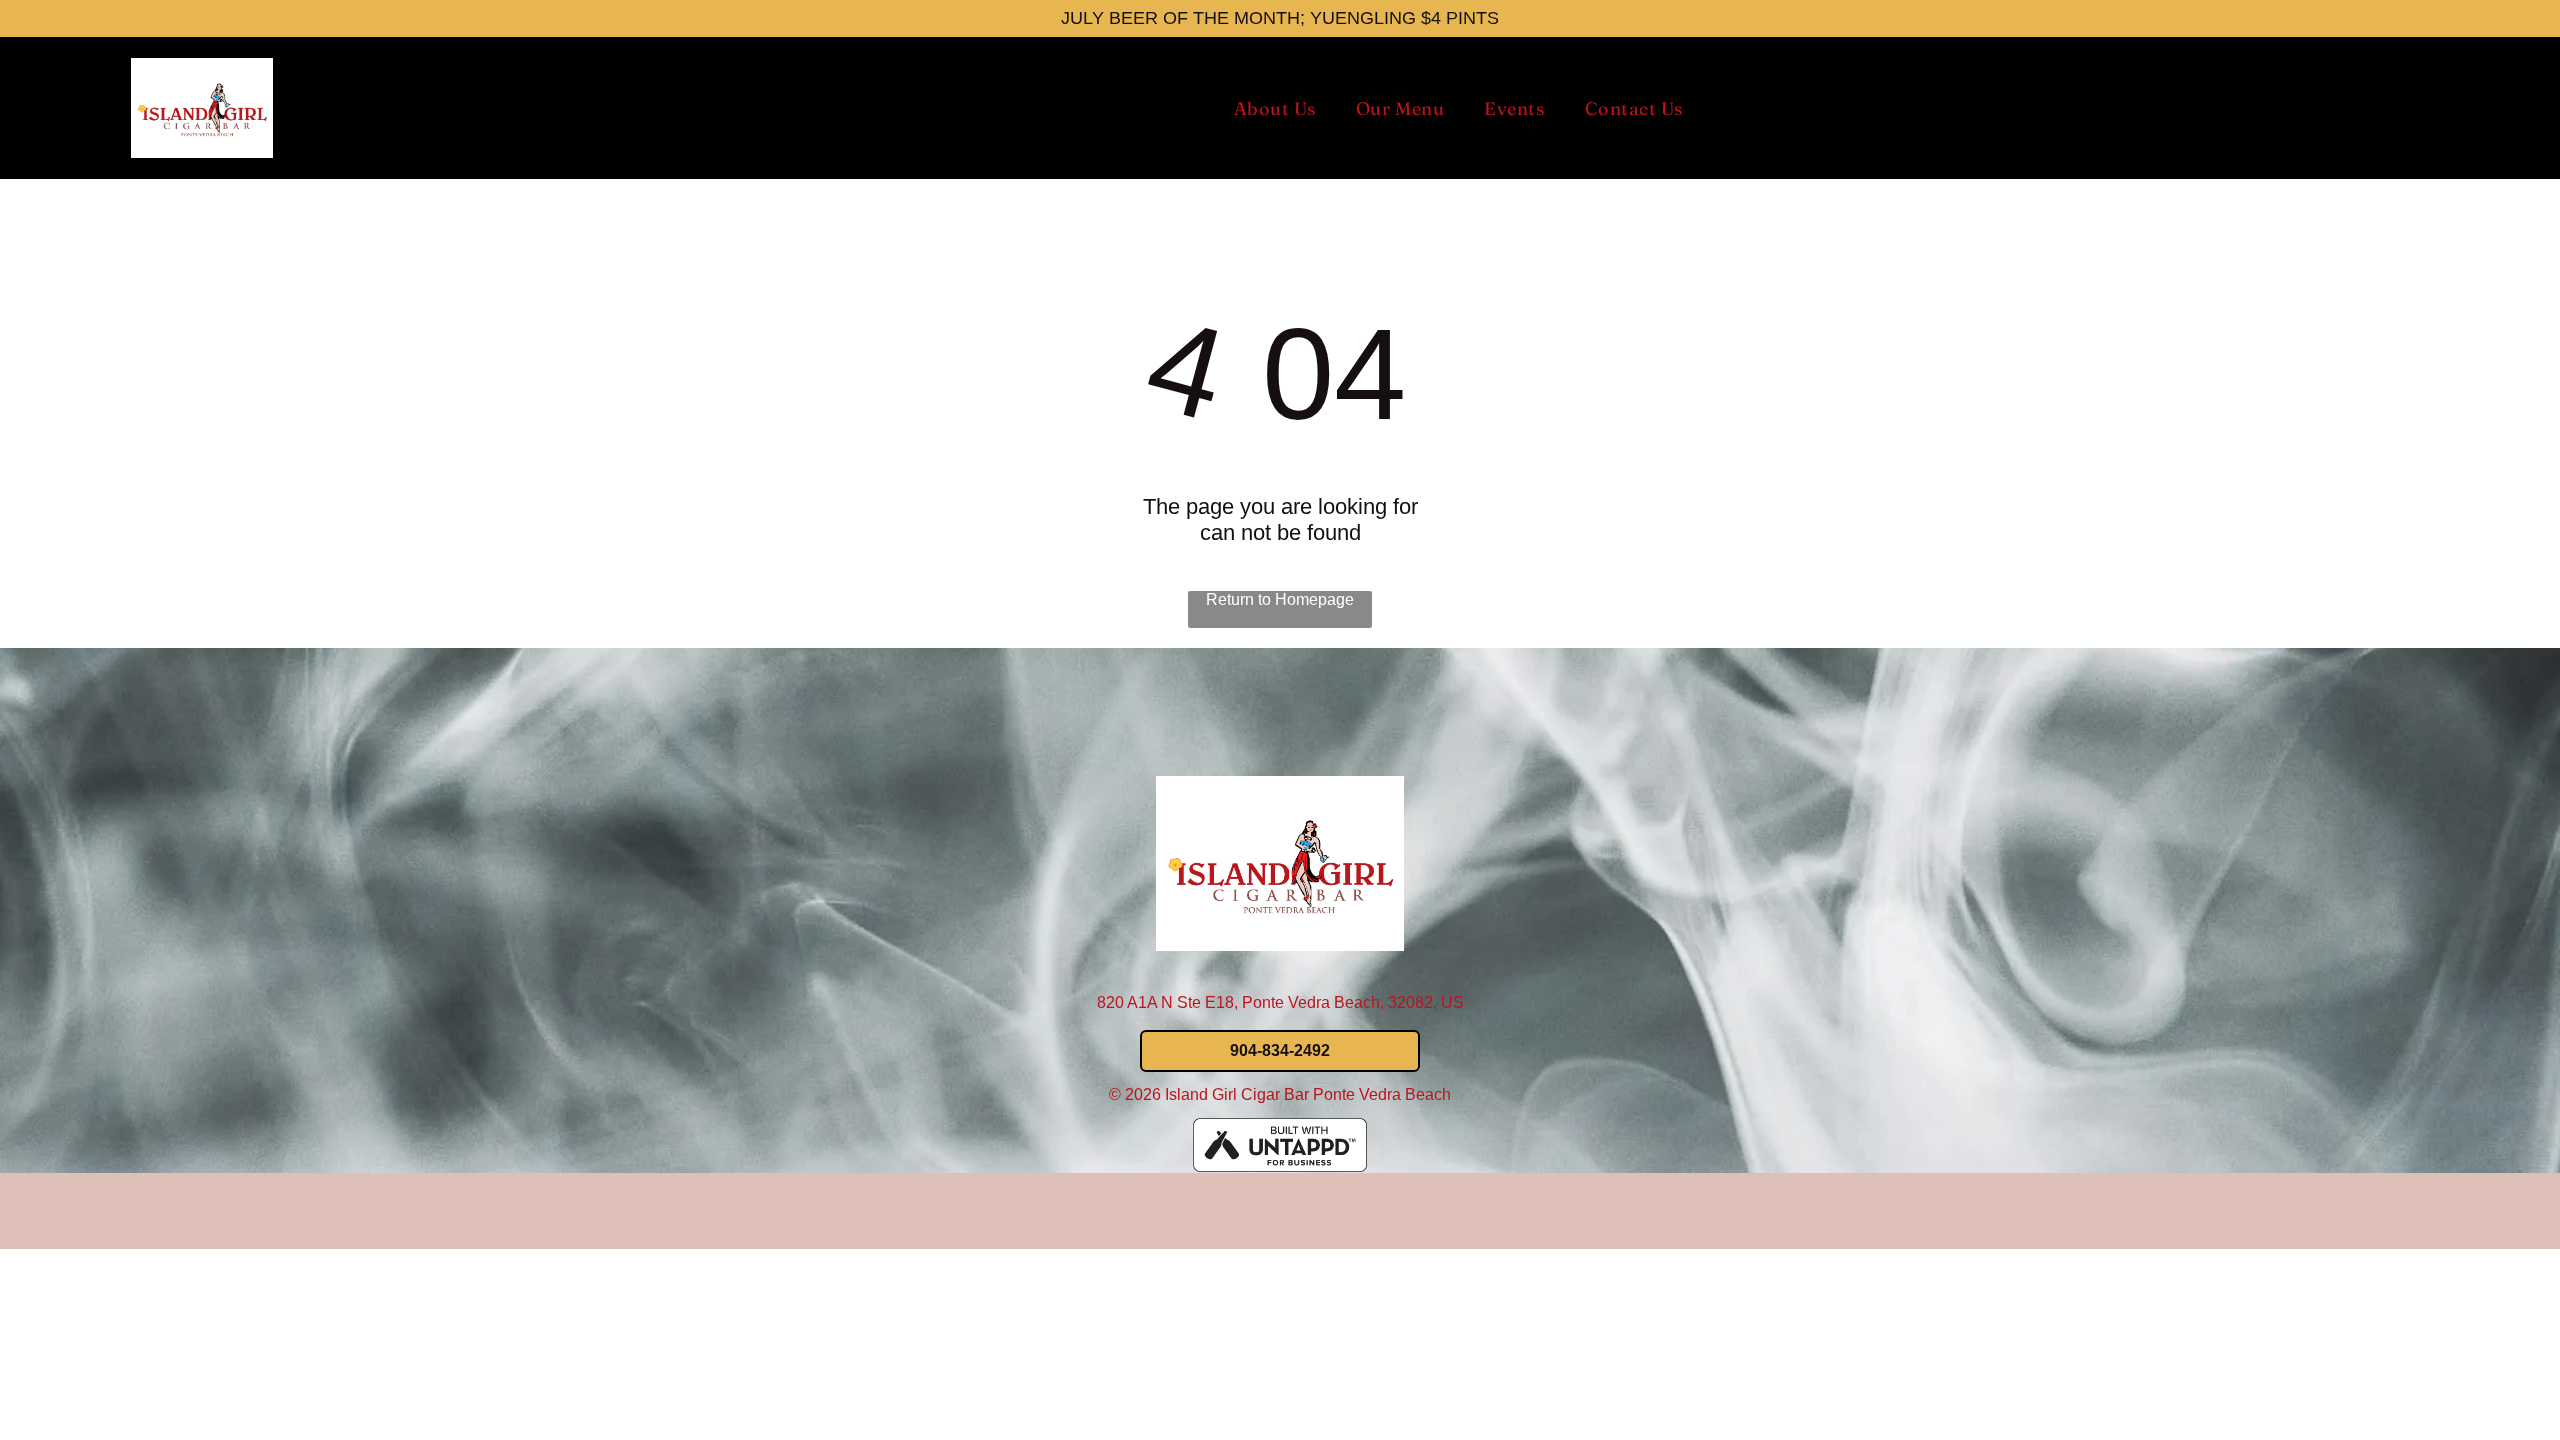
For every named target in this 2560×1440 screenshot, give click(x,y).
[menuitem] (1275, 108)
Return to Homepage (1280, 599)
